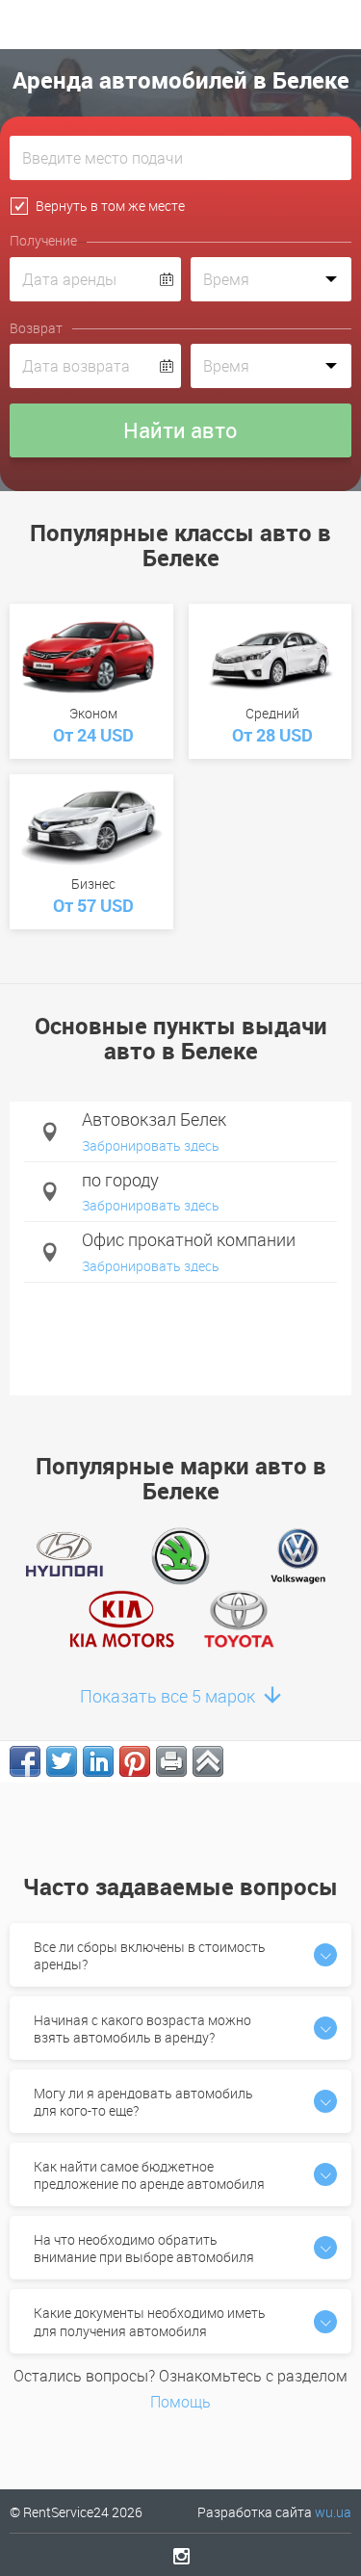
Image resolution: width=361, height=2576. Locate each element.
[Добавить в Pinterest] (135, 1761)
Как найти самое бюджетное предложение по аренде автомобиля (149, 2175)
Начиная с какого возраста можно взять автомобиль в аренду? (142, 2029)
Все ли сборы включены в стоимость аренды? (150, 1955)
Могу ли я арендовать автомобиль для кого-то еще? (143, 2102)
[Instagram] (180, 2556)
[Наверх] (208, 1761)
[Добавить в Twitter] (62, 1761)
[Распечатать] (171, 1761)
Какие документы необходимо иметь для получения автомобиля (150, 2321)
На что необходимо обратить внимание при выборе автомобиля (144, 2248)
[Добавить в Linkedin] (98, 1761)
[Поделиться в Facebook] (25, 1761)
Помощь (180, 2402)
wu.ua (333, 2512)
